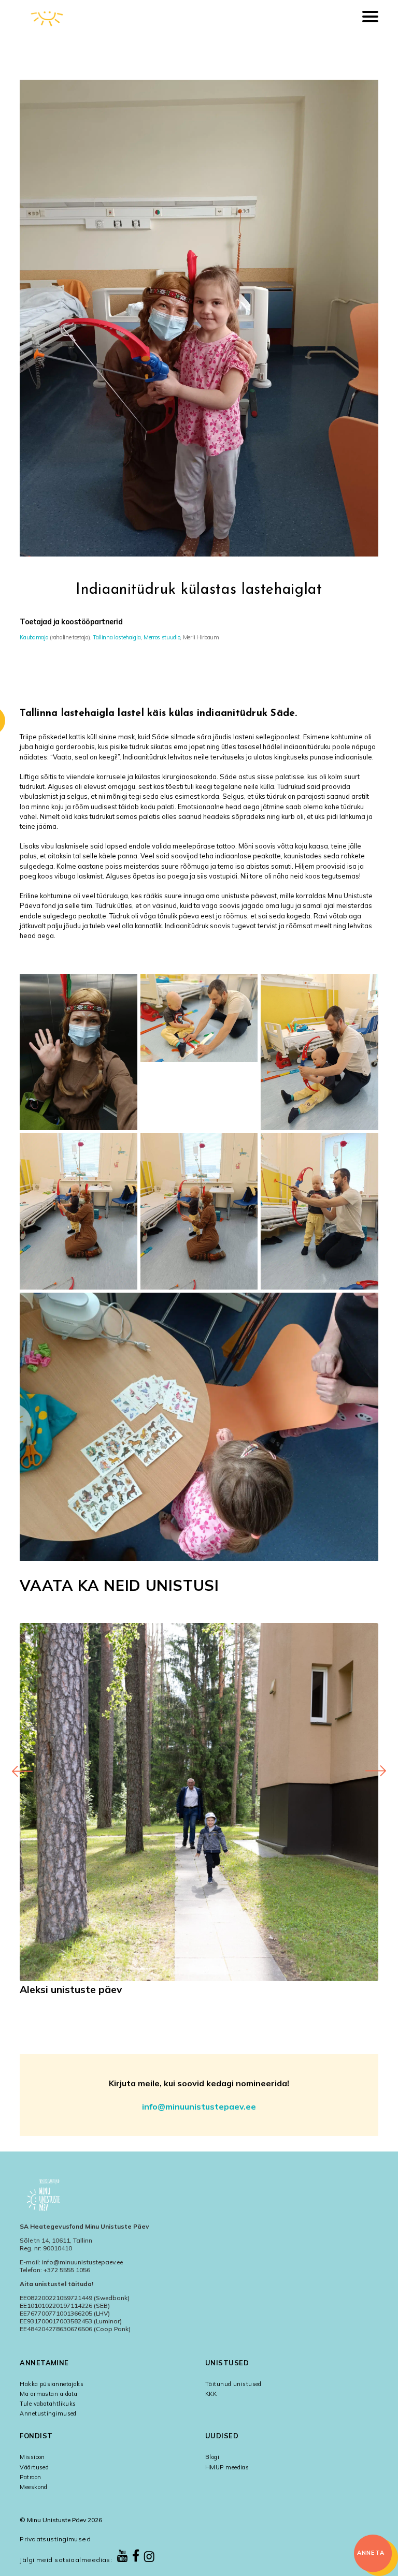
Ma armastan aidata (48, 2394)
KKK (211, 2394)
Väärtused (34, 2467)
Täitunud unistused (233, 2384)
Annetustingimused (48, 2413)
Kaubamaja (34, 637)
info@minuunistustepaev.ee (199, 2106)
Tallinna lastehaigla (117, 637)
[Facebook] (136, 2556)
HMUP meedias (227, 2467)
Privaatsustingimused (55, 2539)
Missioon (32, 2457)
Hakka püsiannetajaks (52, 2384)
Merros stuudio (162, 637)
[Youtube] (122, 2557)
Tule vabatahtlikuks (48, 2404)
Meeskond (34, 2487)
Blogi (212, 2457)
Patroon (30, 2477)
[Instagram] (149, 2557)
